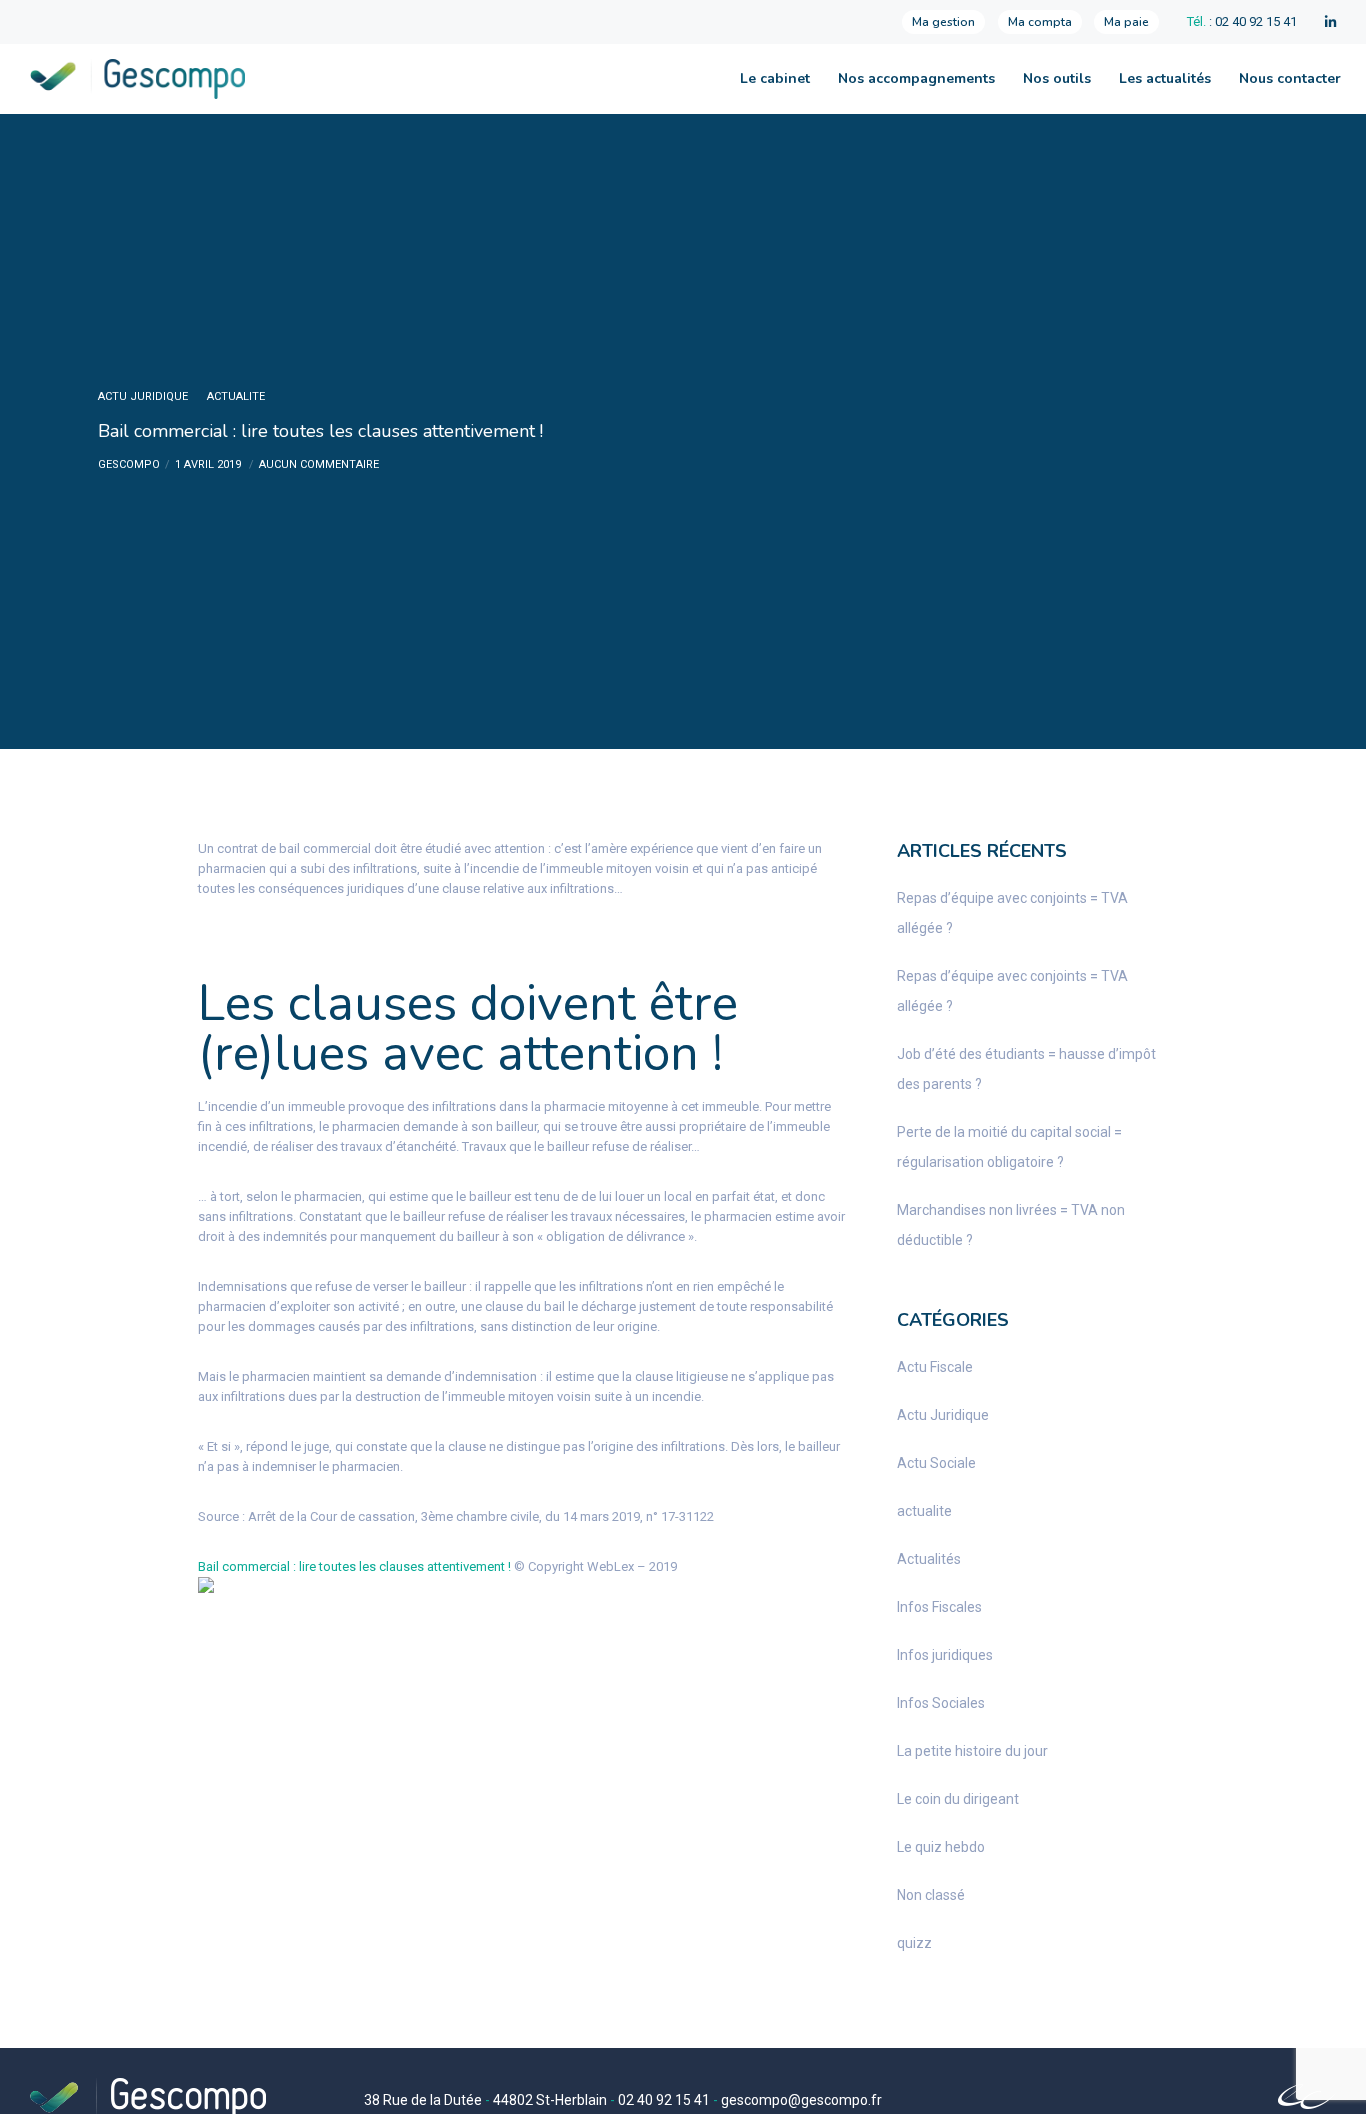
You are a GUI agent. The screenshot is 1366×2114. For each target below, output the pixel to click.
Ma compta (1040, 22)
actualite (236, 396)
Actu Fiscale (935, 1367)
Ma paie (1126, 22)
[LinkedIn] (1330, 22)
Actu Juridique (143, 396)
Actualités (929, 1559)
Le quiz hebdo (941, 1847)
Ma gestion (943, 22)
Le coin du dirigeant (958, 1799)
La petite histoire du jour (972, 1751)
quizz (914, 1943)
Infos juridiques (945, 1655)
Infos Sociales (941, 1703)
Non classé (931, 1895)
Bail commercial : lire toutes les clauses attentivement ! (354, 1566)
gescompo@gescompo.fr (801, 2100)
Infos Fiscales (939, 1607)
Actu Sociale (936, 1463)
